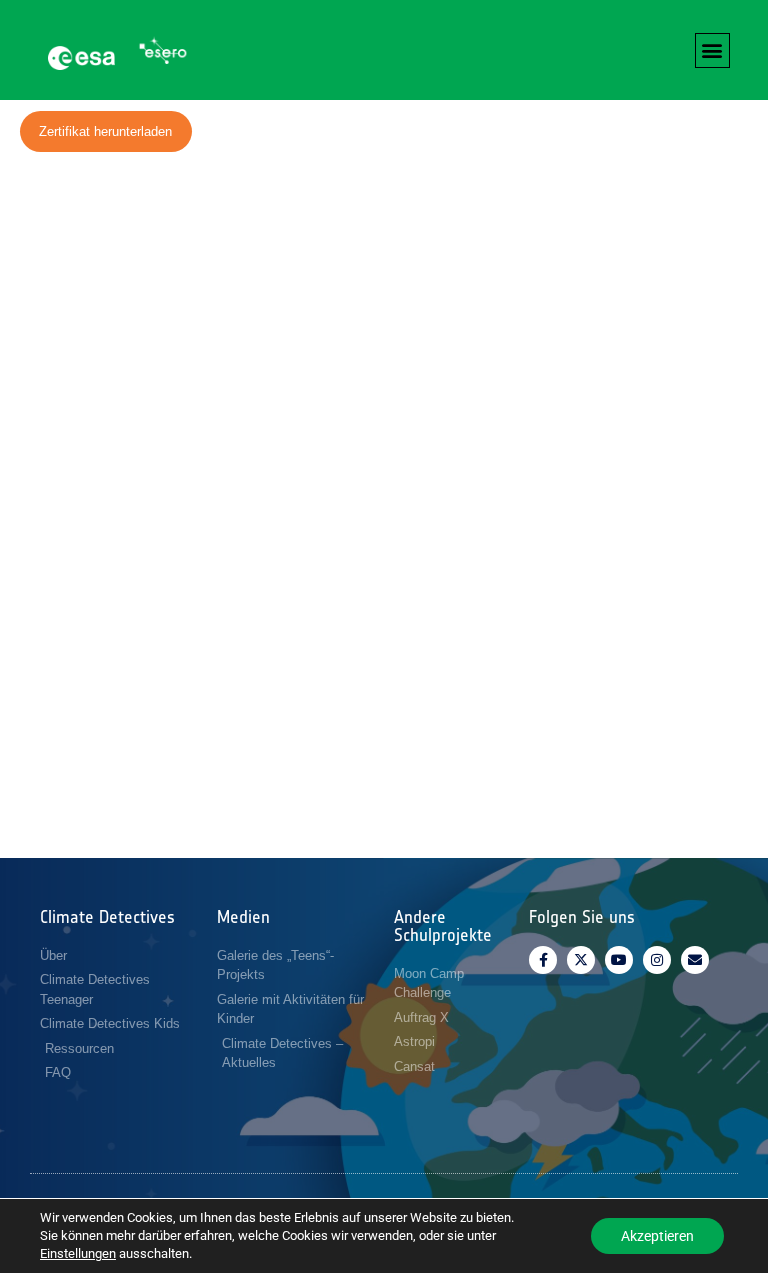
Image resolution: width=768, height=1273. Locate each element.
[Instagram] (657, 960)
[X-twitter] (581, 960)
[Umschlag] (695, 960)
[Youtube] (619, 960)
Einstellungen (78, 1253)
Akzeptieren (657, 1236)
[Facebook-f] (543, 960)
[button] (712, 50)
